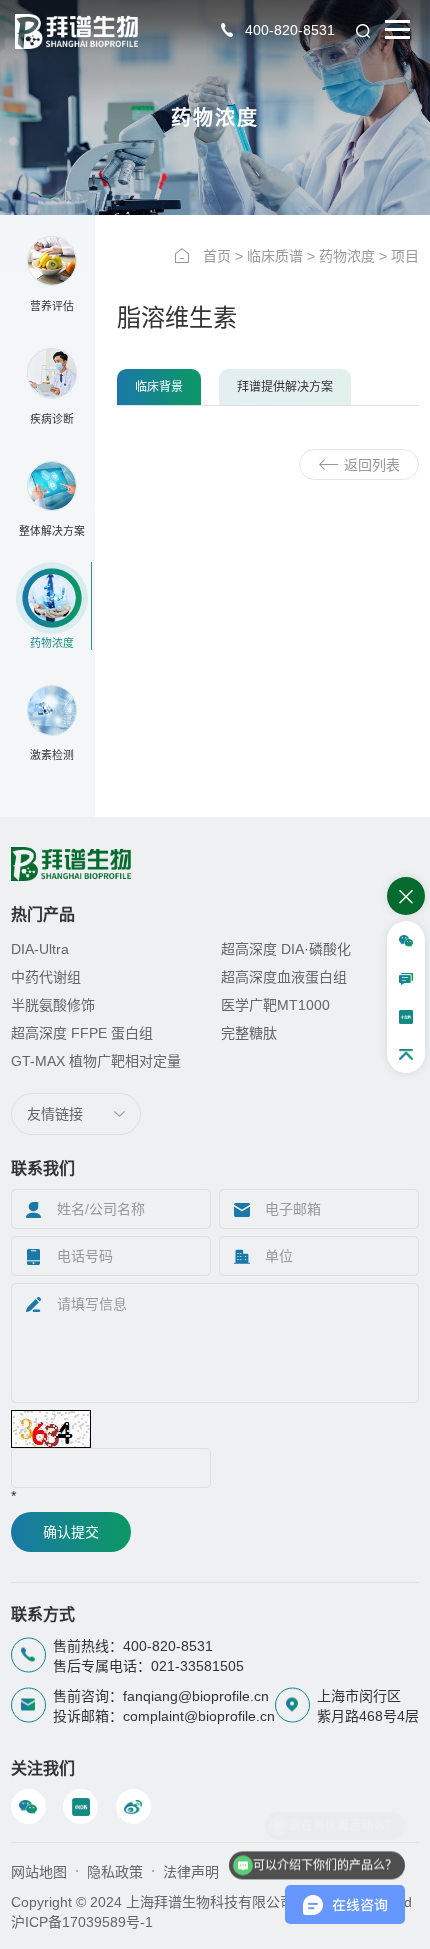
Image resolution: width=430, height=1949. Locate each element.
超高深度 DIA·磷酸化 (286, 949)
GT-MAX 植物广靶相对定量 (96, 1061)
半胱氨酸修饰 (53, 1005)
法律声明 (191, 1872)
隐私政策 (115, 1872)
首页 (217, 256)
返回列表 (372, 465)
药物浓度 (347, 256)
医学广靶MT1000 (275, 1005)
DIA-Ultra (40, 949)
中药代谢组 (46, 977)
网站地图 (39, 1872)
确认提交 (71, 1532)
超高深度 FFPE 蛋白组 (82, 1033)
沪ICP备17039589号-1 (82, 1922)
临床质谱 (275, 256)
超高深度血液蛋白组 (284, 977)
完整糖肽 (249, 1033)
